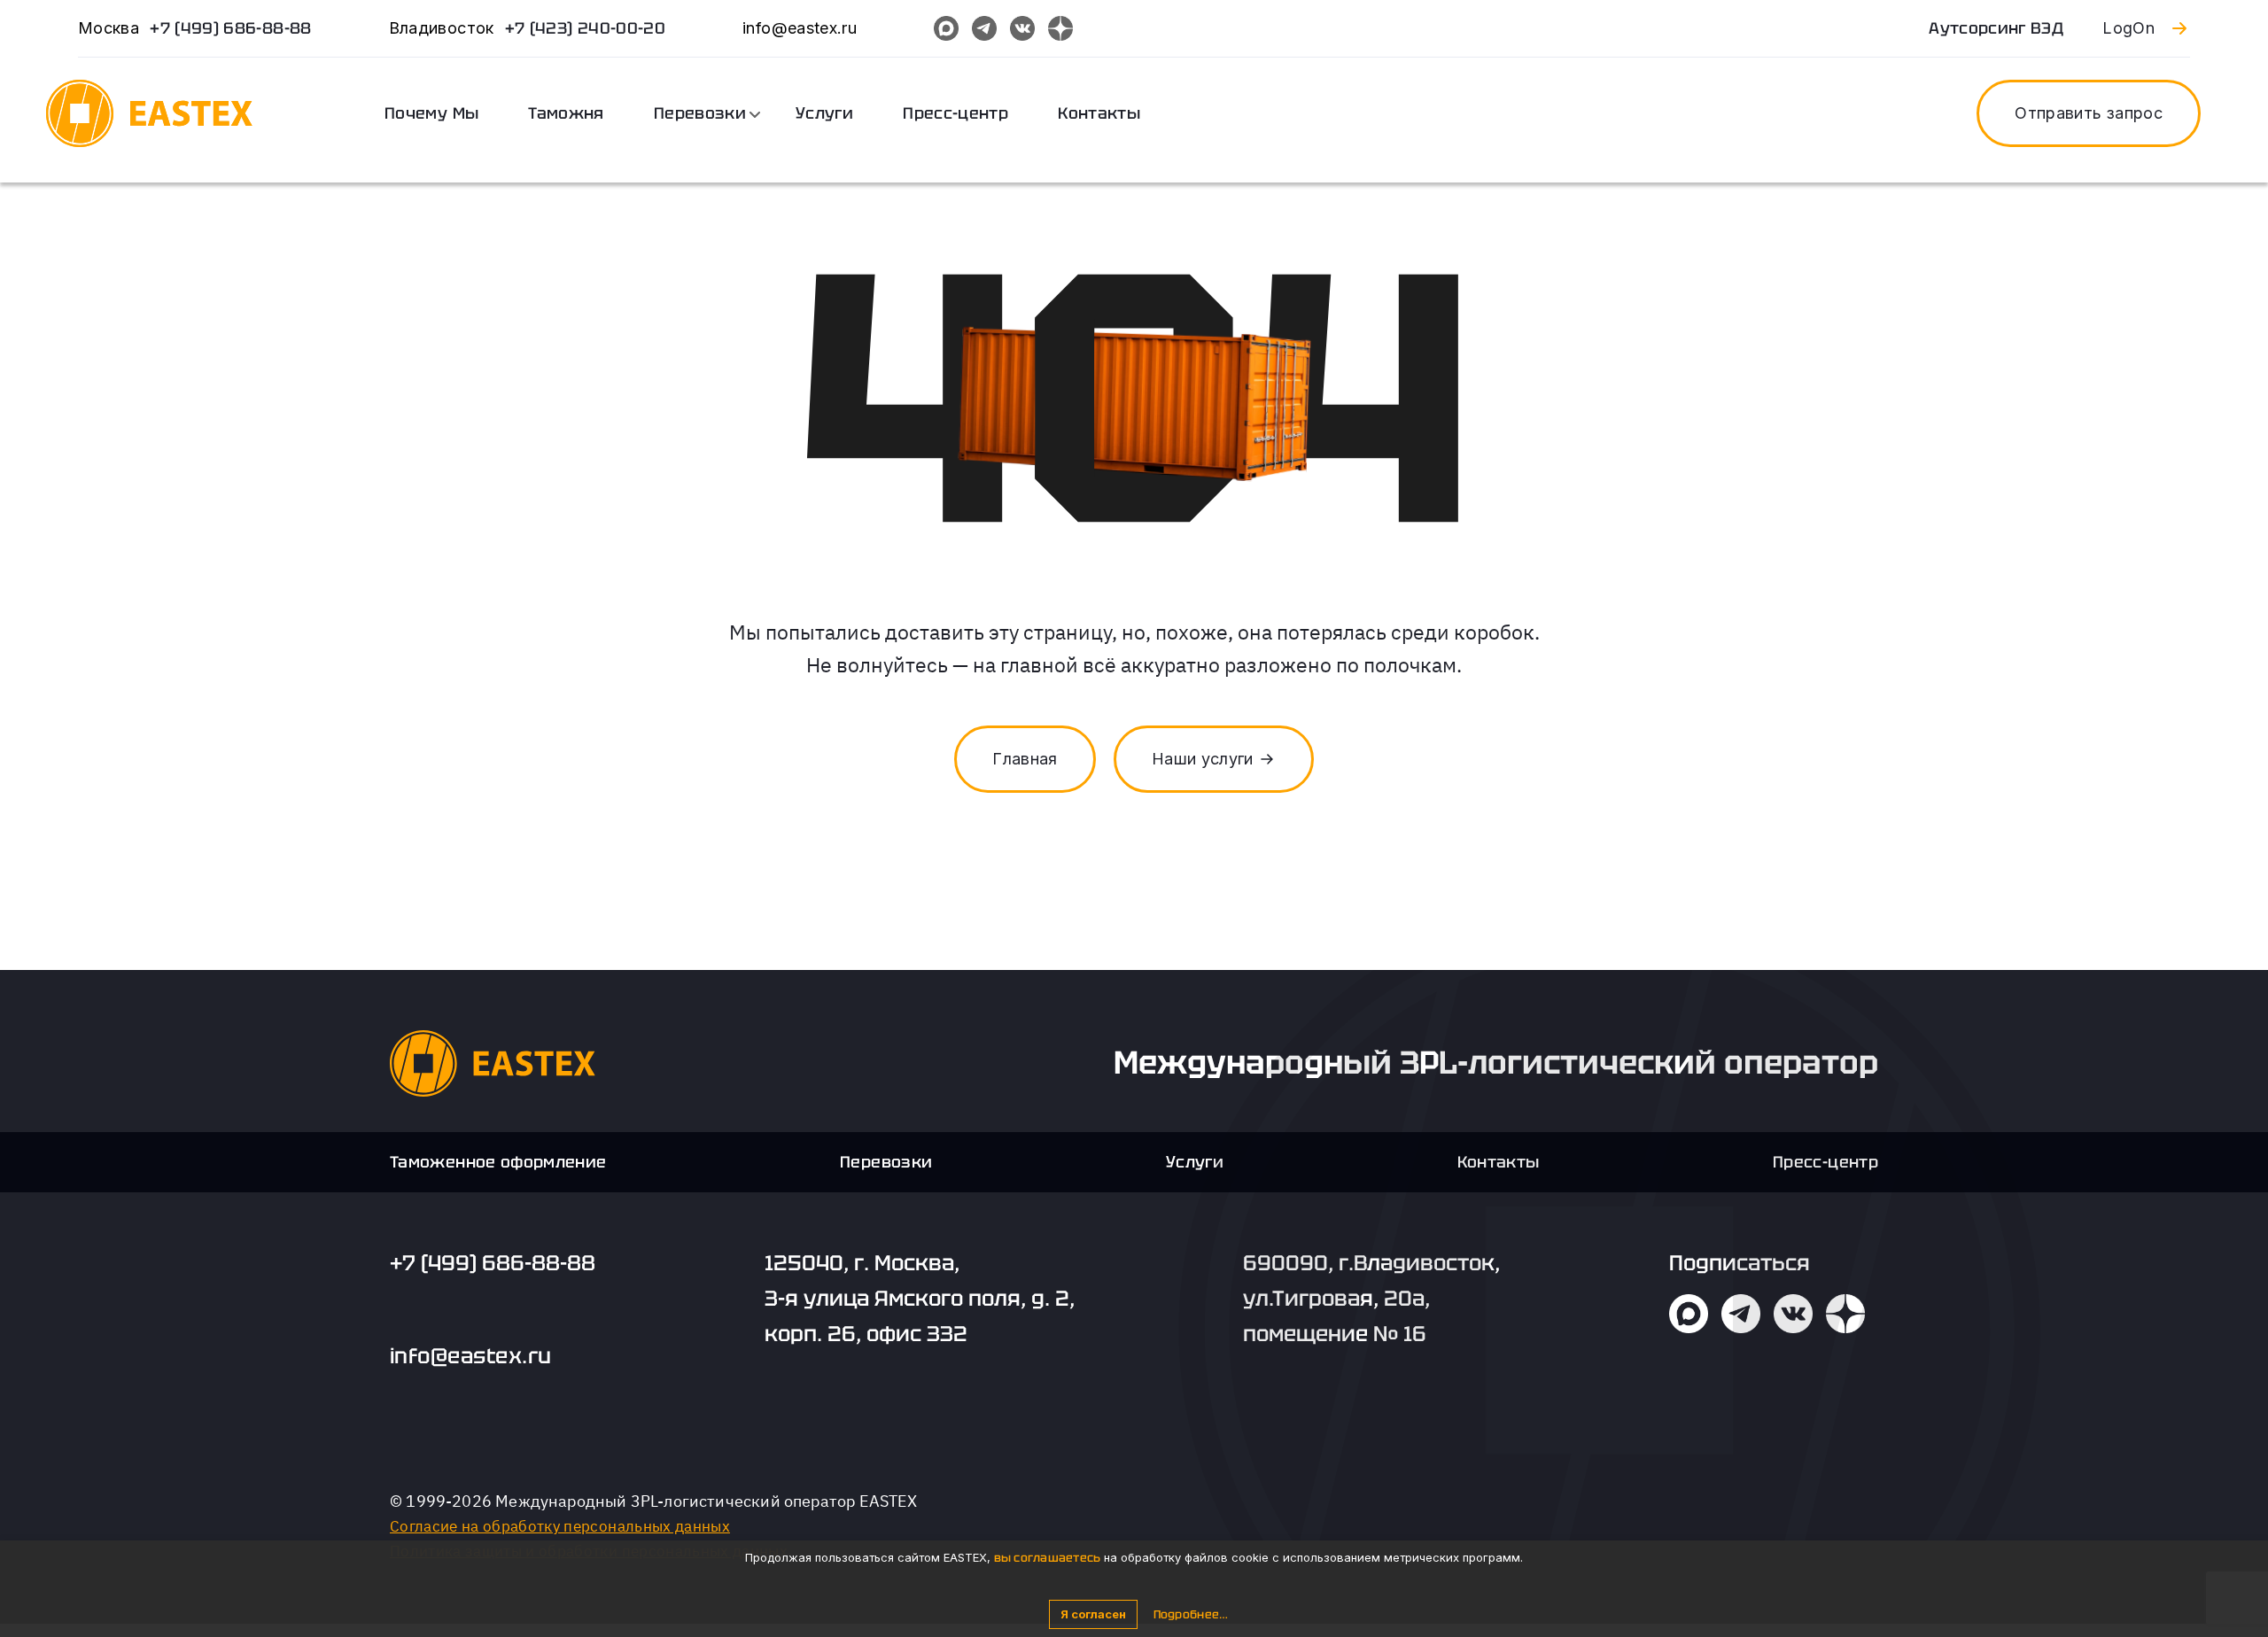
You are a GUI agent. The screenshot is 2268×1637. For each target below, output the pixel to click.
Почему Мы (431, 113)
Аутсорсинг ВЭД (1996, 28)
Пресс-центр (955, 113)
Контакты (1099, 113)
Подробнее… (1191, 1614)
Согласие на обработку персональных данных (560, 1526)
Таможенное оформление (498, 1162)
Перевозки (700, 113)
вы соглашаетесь (1048, 1558)
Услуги (824, 113)
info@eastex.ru (471, 1356)
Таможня (566, 113)
